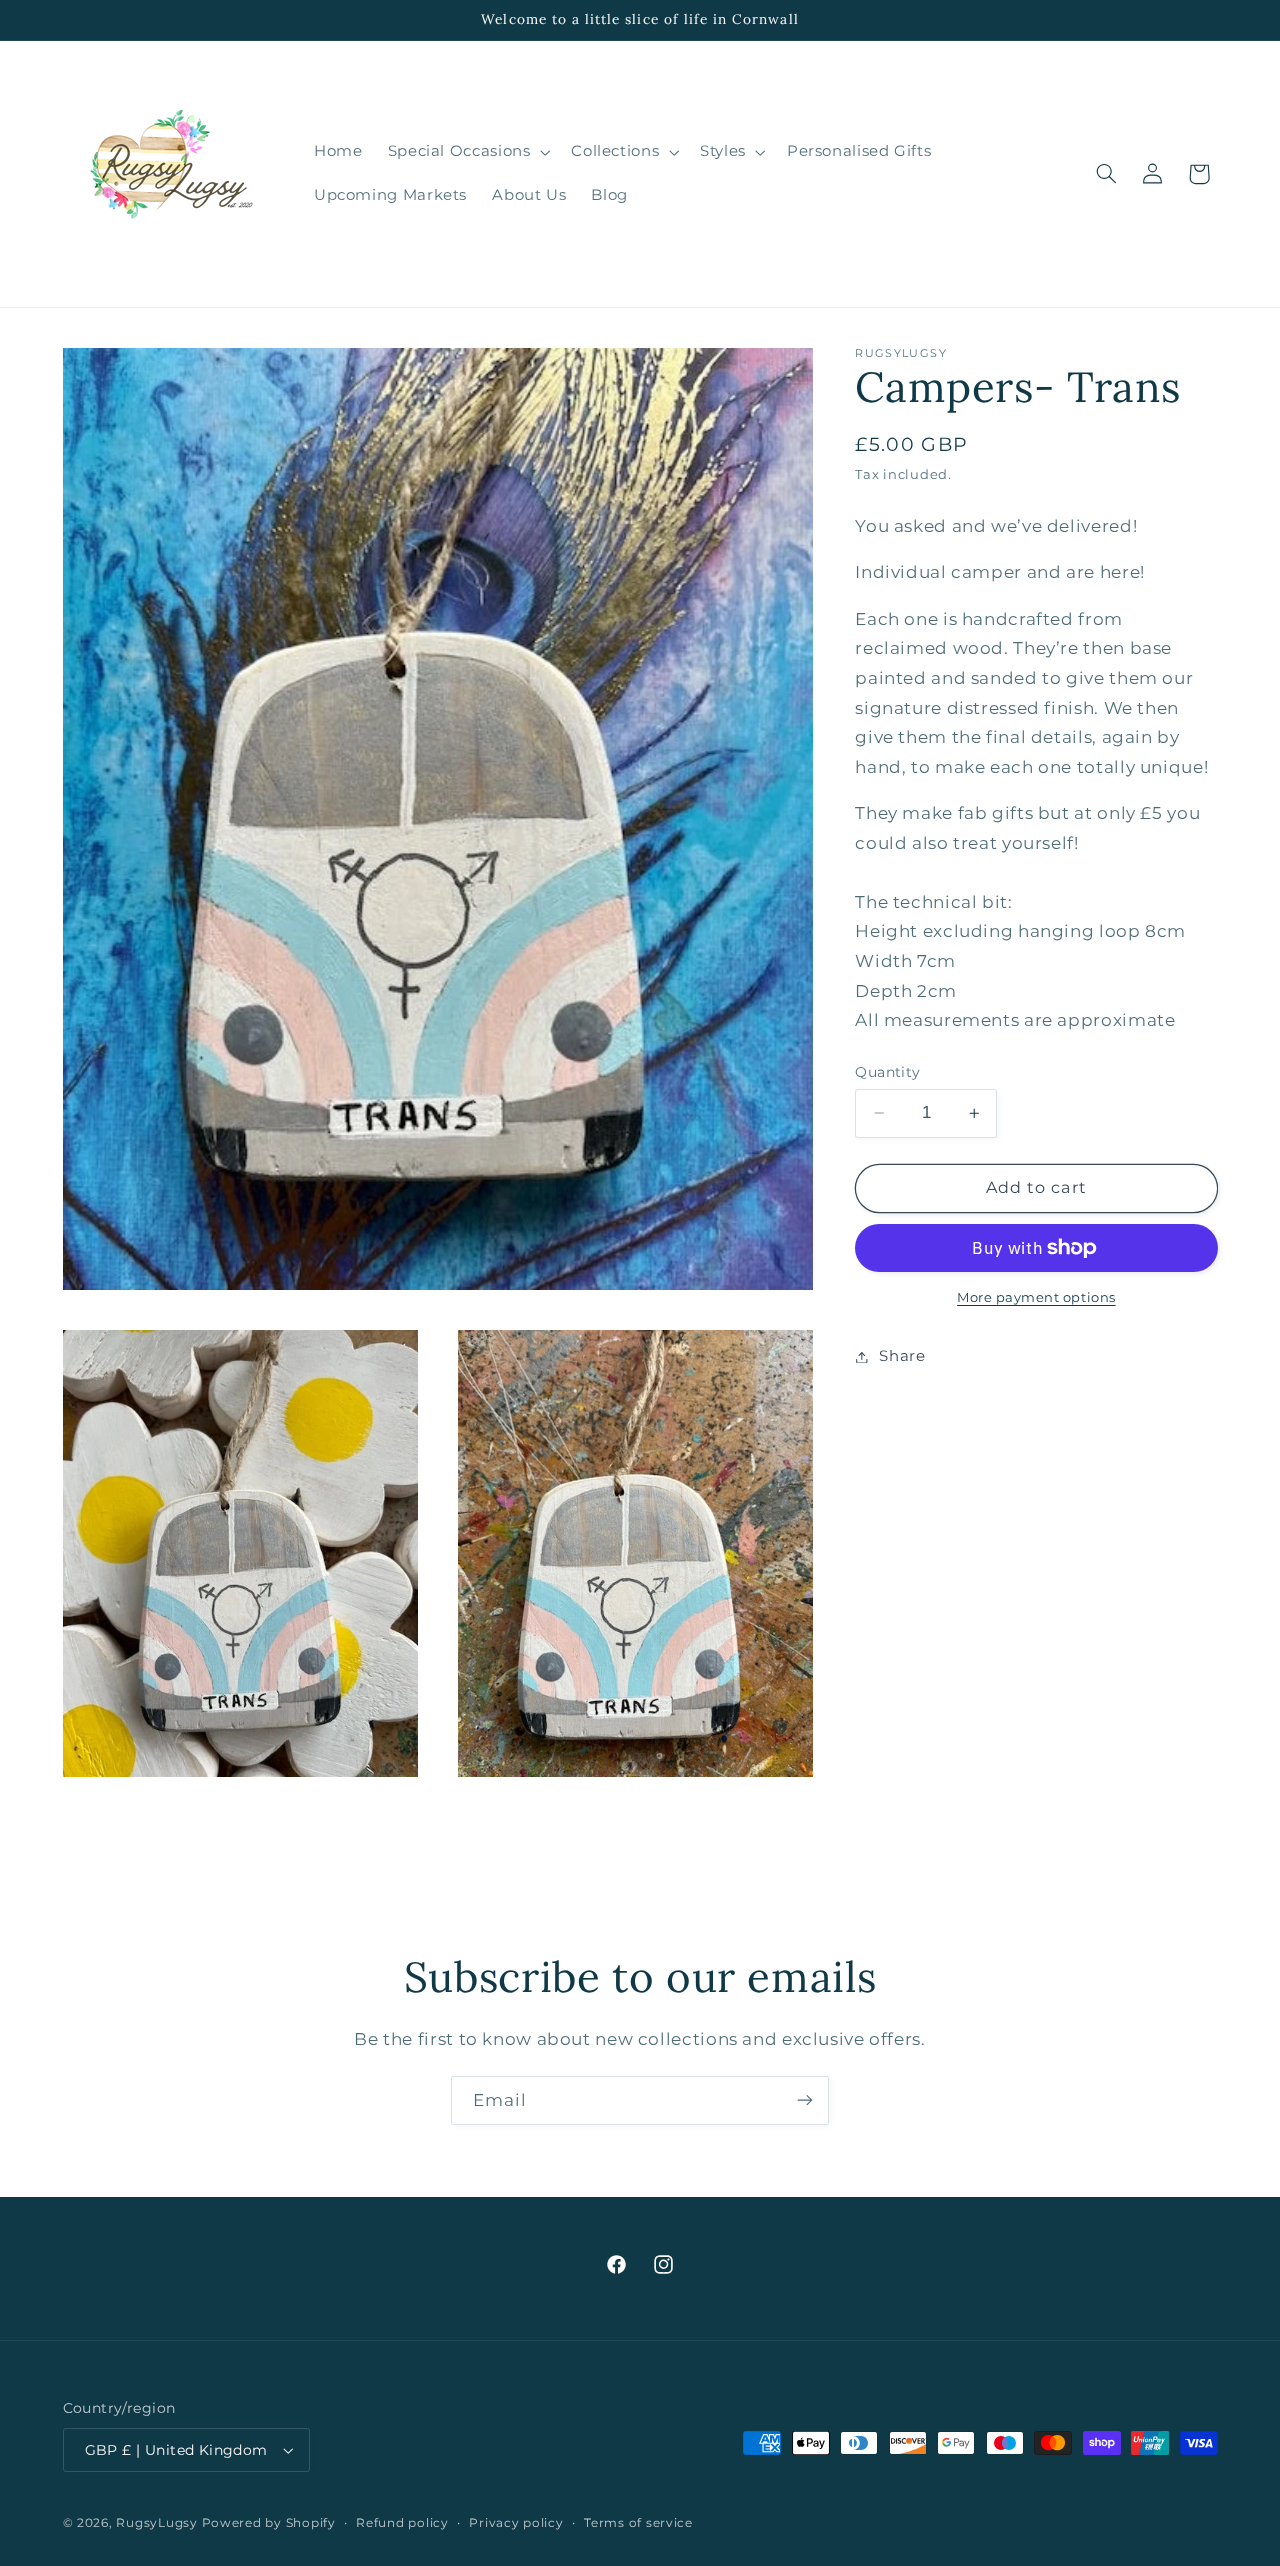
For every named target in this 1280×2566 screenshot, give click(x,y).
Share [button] (902, 1356)
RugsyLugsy (156, 2523)
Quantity (887, 1072)
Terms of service (638, 2523)
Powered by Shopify (269, 2523)
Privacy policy (516, 2523)
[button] (467, 152)
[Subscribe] (805, 2100)
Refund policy (402, 2523)
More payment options (1036, 1297)
